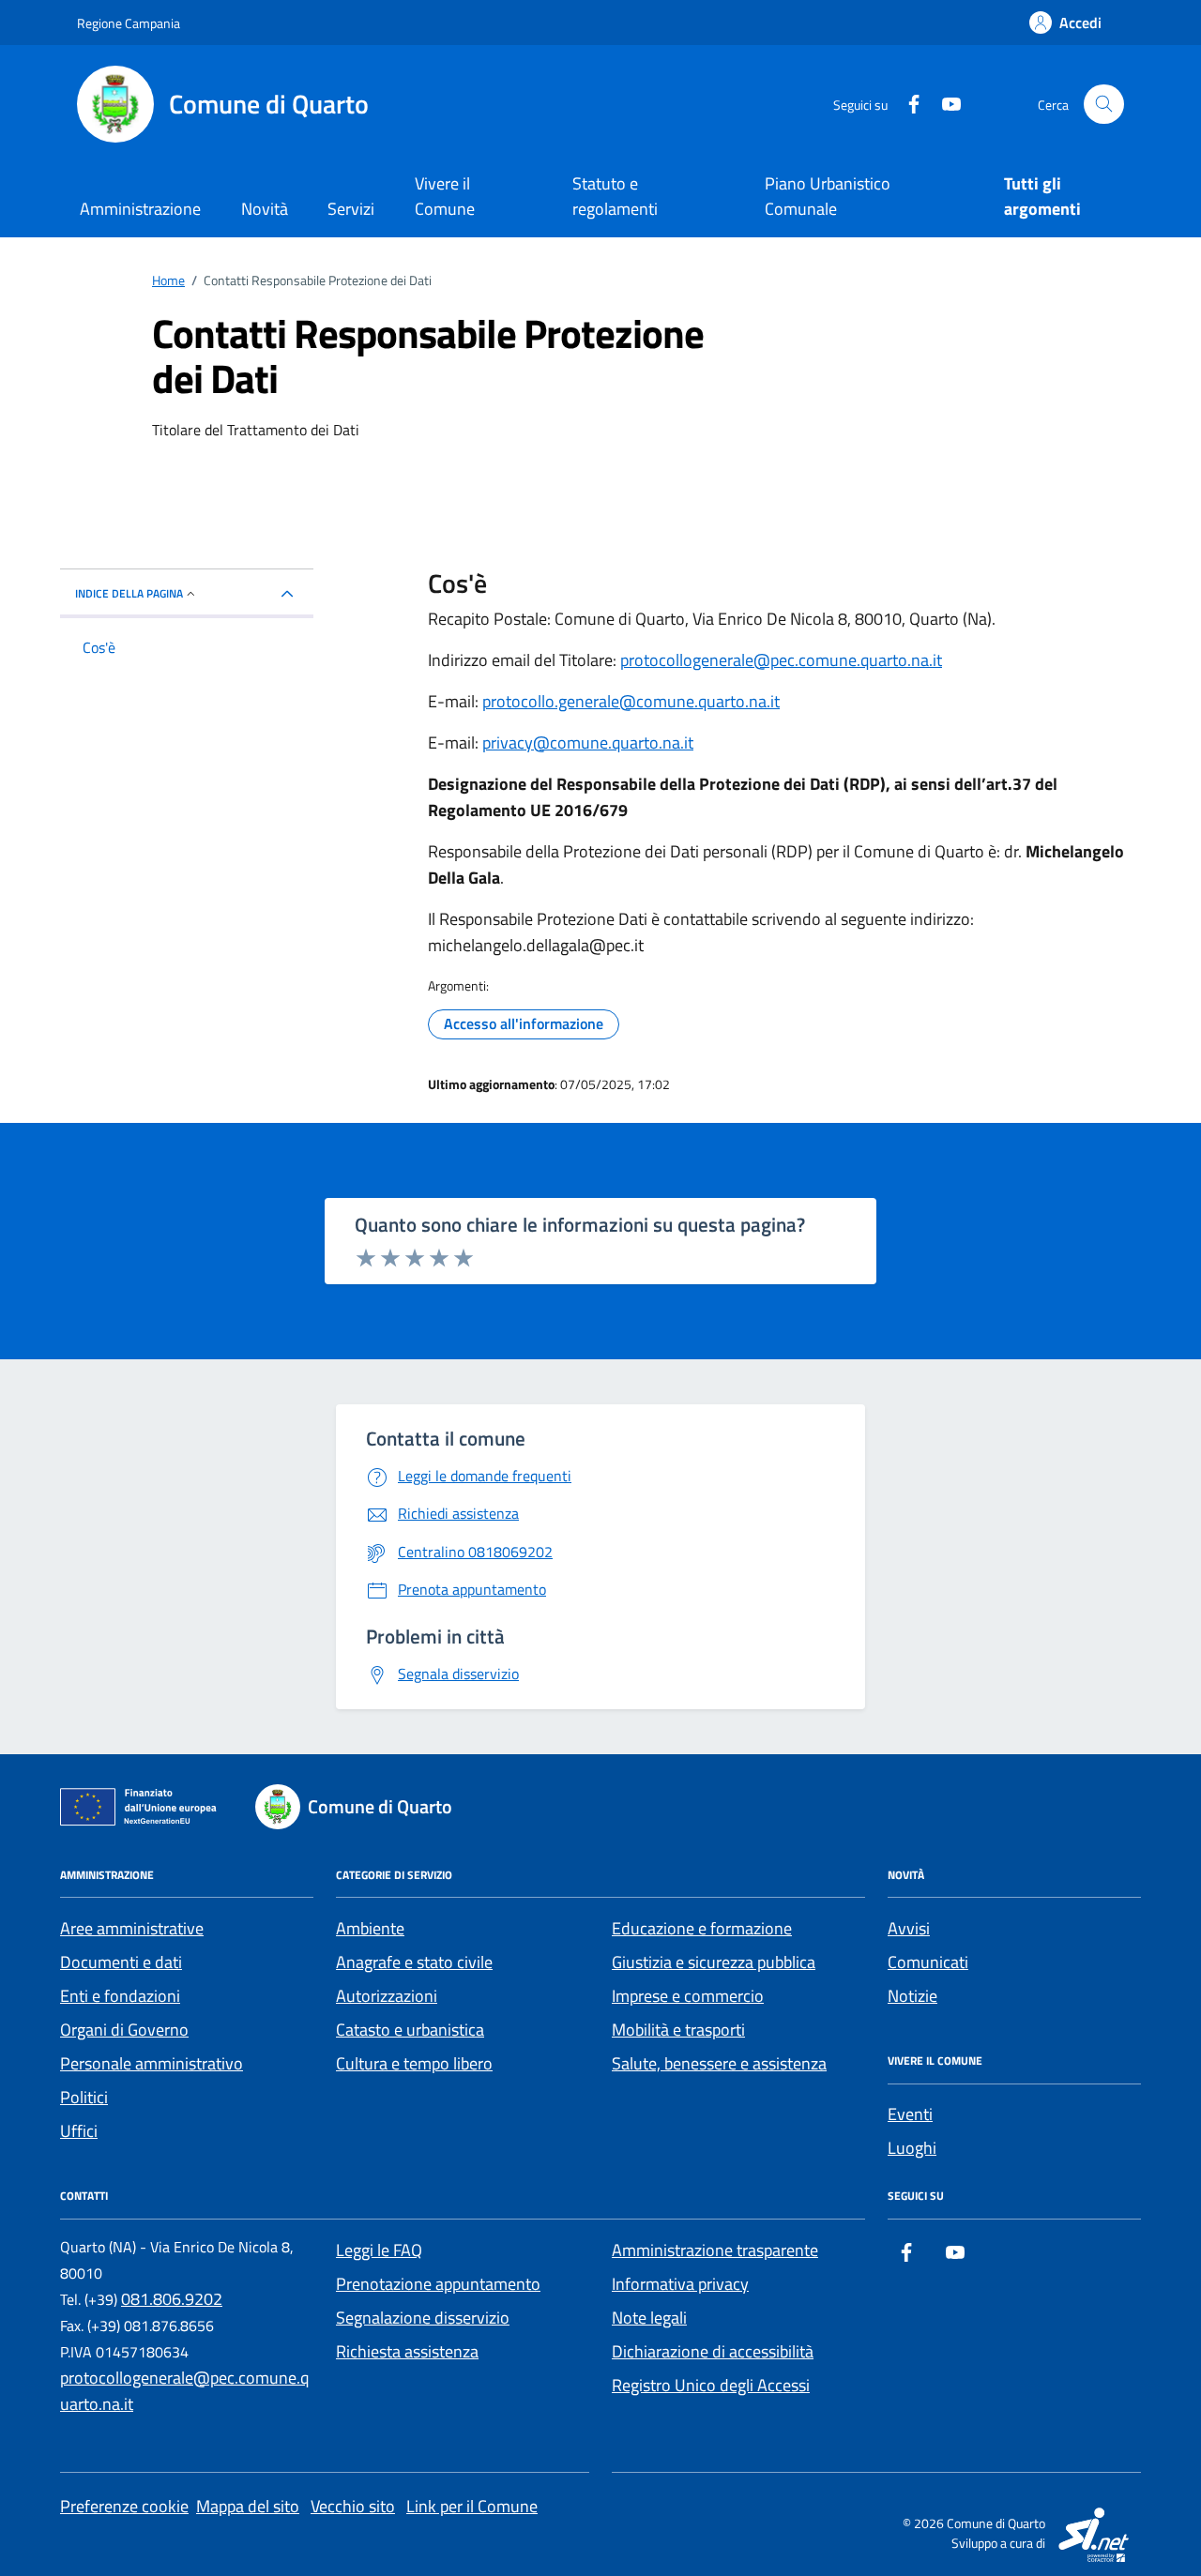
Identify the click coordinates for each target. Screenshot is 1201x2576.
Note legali (649, 2318)
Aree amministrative (132, 1928)
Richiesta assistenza (407, 2351)
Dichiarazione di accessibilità (713, 2351)
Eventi (910, 2114)
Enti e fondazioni (120, 1996)
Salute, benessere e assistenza (719, 2063)
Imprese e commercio (688, 1996)
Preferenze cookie (124, 2506)
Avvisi (909, 1928)
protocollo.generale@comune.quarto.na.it (631, 701)
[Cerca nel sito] (1104, 105)
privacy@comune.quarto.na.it (588, 742)
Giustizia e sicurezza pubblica (714, 1962)
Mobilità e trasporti (678, 2030)
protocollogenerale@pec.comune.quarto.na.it (781, 660)
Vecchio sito (353, 2506)
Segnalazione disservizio (423, 2318)
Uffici (79, 2131)
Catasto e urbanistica (410, 2030)
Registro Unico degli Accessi (711, 2385)
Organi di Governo (124, 2030)
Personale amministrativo (152, 2063)
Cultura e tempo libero (414, 2063)
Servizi (351, 209)
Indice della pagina (129, 593)
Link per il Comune (472, 2506)
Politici (84, 2097)
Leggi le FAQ (379, 2250)
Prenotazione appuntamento (438, 2284)
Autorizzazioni (387, 1996)
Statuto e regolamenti (615, 196)
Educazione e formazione (702, 1928)
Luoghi (912, 2148)
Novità (265, 209)
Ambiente (370, 1928)
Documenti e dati (121, 1962)
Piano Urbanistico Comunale (828, 196)
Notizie (912, 1996)
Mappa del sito (248, 2506)
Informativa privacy (680, 2284)
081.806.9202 (172, 2299)
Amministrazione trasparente (715, 2250)
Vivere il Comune (445, 196)
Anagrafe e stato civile (414, 1962)
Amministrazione (140, 209)
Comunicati (928, 1962)
